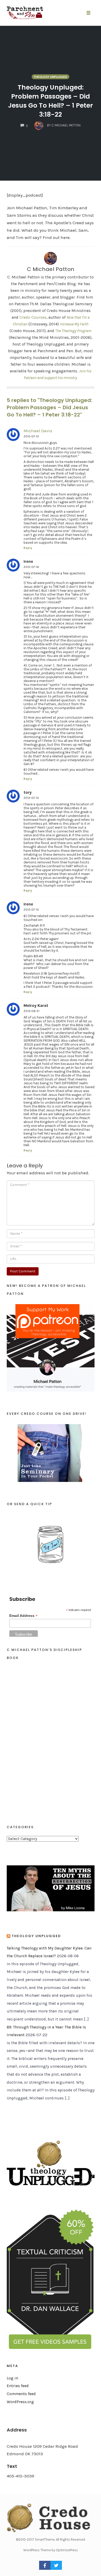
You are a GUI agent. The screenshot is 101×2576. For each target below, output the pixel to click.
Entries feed (18, 2386)
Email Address (23, 1616)
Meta (12, 2366)
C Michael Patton (51, 269)
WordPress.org (20, 2402)
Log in (12, 2378)
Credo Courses (33, 317)
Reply (28, 548)
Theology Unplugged (51, 77)
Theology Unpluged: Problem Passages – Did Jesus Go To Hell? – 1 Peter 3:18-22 (51, 101)
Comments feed (21, 2394)
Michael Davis (38, 431)
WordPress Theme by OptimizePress (51, 2550)
